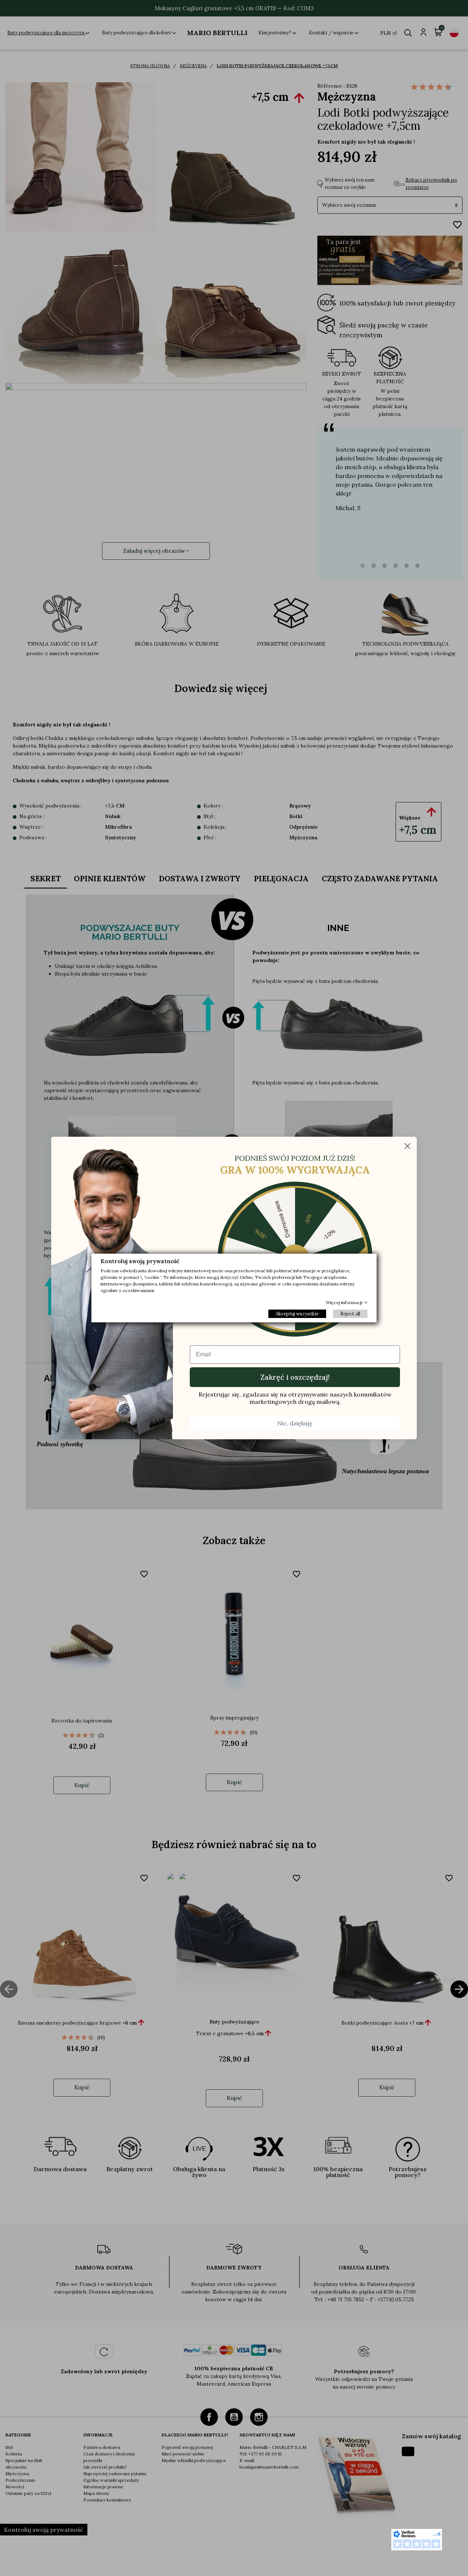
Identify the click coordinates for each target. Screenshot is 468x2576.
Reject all (350, 1314)
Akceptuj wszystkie (297, 1314)
